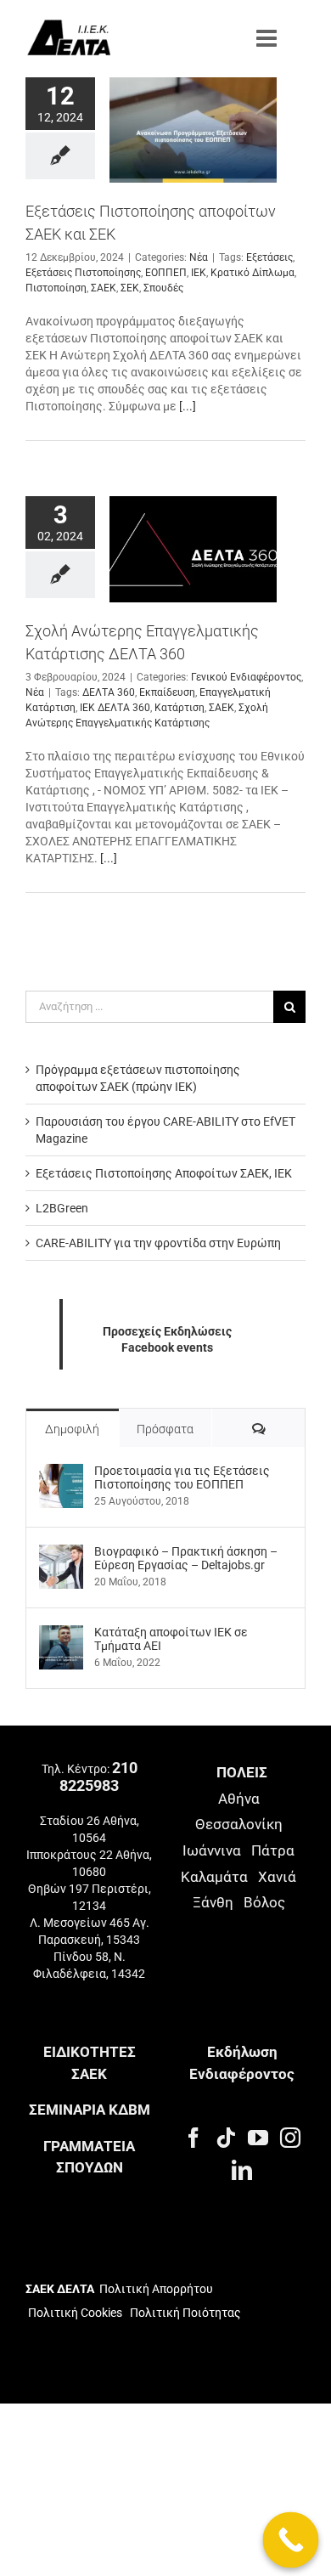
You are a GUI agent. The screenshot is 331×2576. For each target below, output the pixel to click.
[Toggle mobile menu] (268, 38)
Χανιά (277, 1877)
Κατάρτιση (180, 708)
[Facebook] (194, 2138)
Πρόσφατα (165, 1429)
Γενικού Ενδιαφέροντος (246, 677)
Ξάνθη (213, 1902)
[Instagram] (290, 2138)
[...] (188, 406)
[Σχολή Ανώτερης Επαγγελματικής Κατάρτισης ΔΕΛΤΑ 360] (193, 549)
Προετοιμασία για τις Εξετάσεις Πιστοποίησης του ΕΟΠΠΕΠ (182, 1477)
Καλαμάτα (214, 1877)
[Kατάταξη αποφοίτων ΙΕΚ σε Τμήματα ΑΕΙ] (61, 1634)
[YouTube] (258, 2138)
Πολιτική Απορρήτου (156, 2289)
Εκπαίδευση (167, 692)
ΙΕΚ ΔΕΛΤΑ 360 (115, 708)
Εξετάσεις (269, 257)
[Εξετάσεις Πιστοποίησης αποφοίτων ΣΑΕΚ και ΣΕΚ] (193, 130)
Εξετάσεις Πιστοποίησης (83, 273)
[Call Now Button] (291, 2540)
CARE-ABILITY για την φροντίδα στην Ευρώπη (158, 1243)
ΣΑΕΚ (104, 288)
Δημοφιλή (72, 1429)
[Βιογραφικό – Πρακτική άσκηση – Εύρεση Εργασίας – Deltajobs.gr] (61, 1553)
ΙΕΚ (199, 273)
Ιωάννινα (212, 1850)
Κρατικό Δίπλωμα (252, 273)
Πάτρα (273, 1850)
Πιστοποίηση (56, 288)
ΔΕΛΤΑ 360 (109, 692)
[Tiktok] (226, 2138)
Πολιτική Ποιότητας (184, 2313)
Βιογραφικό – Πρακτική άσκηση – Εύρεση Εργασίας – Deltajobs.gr (186, 1558)
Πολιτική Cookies (75, 2313)
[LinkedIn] (242, 2170)
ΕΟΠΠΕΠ (166, 273)
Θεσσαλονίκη (239, 1824)
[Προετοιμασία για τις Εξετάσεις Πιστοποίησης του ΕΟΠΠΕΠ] (61, 1472)
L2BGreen (62, 1208)
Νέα (199, 257)
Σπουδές (163, 288)
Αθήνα (239, 1799)
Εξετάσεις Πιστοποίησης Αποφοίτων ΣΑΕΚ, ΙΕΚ (164, 1173)
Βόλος (264, 1902)
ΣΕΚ (130, 288)
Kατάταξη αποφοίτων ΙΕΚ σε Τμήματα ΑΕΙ (171, 1639)
